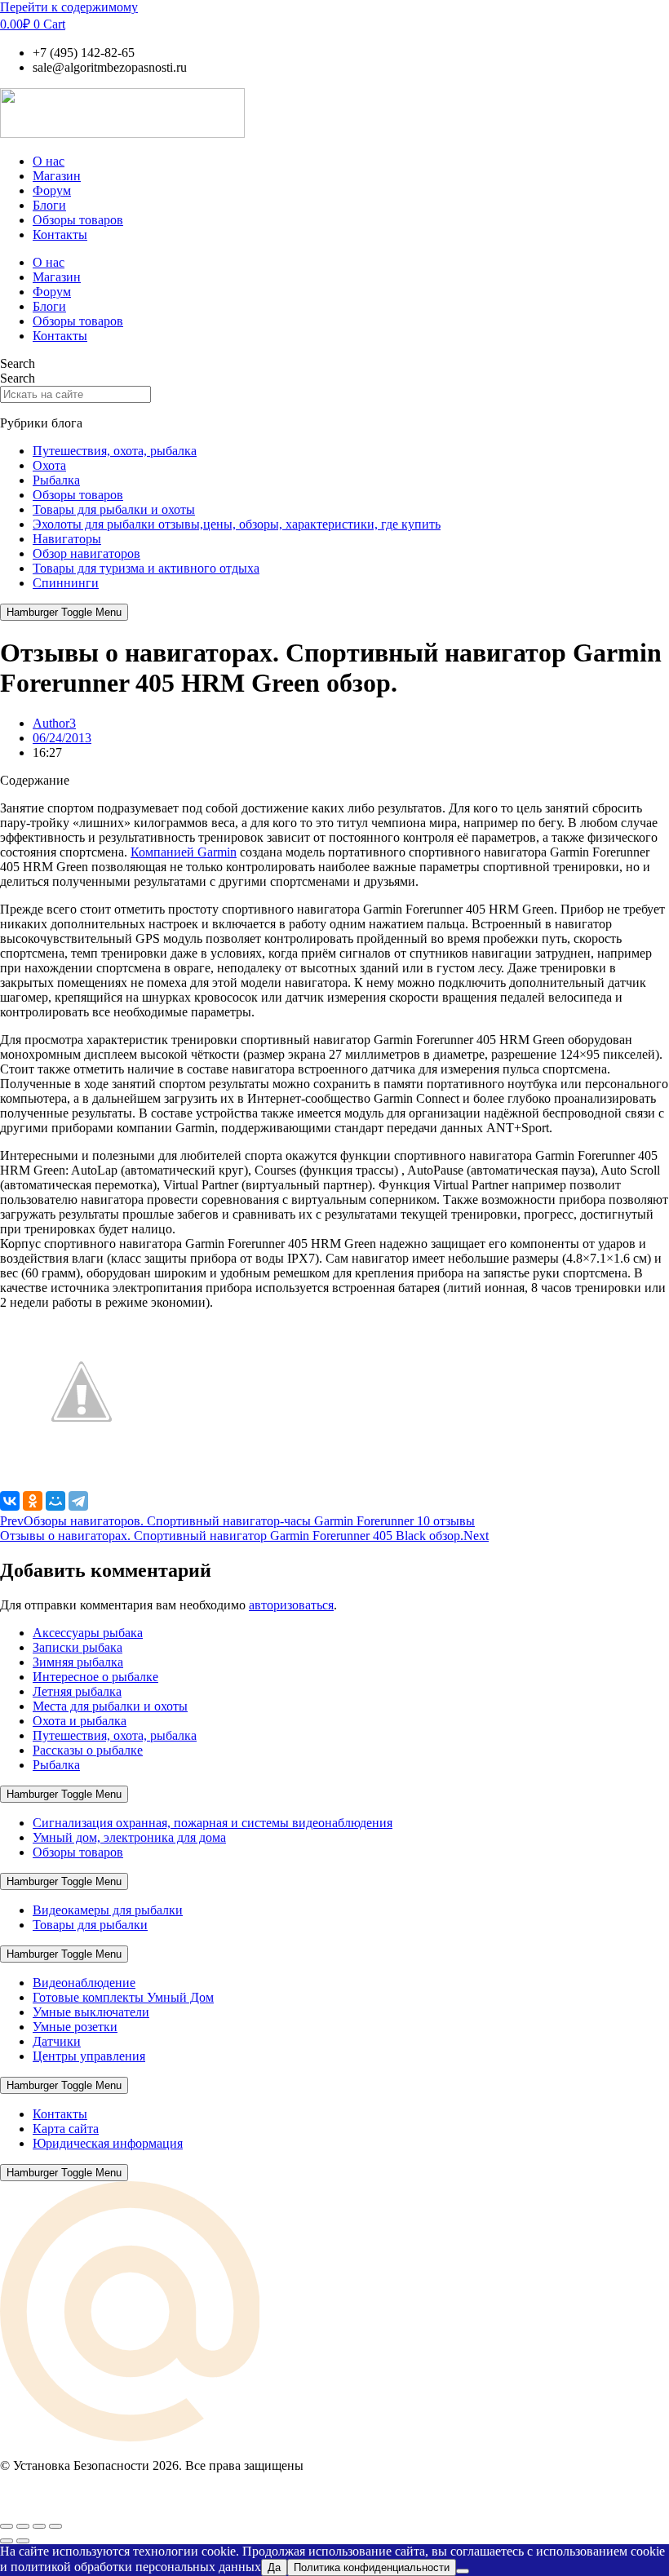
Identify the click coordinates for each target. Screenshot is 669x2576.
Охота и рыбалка (80, 1721)
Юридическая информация (108, 2143)
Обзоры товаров (78, 220)
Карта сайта (66, 2129)
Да (274, 2567)
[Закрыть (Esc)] (55, 2526)
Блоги (49, 205)
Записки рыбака (78, 1647)
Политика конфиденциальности (372, 2567)
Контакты (60, 235)
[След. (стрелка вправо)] (23, 2541)
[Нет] (463, 2571)
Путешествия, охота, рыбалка (115, 451)
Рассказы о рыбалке (88, 1750)
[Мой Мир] (55, 1501)
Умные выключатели (91, 2012)
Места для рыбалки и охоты (110, 1706)
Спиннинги (66, 583)
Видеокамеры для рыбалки (108, 1910)
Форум (52, 190)
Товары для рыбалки (90, 1925)
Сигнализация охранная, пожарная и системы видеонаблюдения (213, 1823)
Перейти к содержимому (69, 7)
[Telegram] (78, 1501)
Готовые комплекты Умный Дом (123, 1997)
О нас (49, 161)
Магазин (57, 176)
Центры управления (89, 2056)
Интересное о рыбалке (95, 1677)
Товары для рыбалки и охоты (114, 509)
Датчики (57, 2041)
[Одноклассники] (33, 1501)
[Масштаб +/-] (7, 2526)
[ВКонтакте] (10, 1501)
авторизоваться (291, 1605)
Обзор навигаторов (86, 553)
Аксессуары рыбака (88, 1633)
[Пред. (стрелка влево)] (7, 2541)
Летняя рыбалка (77, 1691)
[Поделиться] (39, 2526)
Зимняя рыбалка (78, 1662)
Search (18, 363)
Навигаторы (67, 539)
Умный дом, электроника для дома (129, 1837)
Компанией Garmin (184, 852)
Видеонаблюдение (84, 1983)
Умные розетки (75, 2027)
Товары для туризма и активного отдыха (146, 568)
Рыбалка (56, 480)
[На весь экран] (23, 2526)
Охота (49, 465)
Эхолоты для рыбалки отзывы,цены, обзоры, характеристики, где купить (237, 524)
